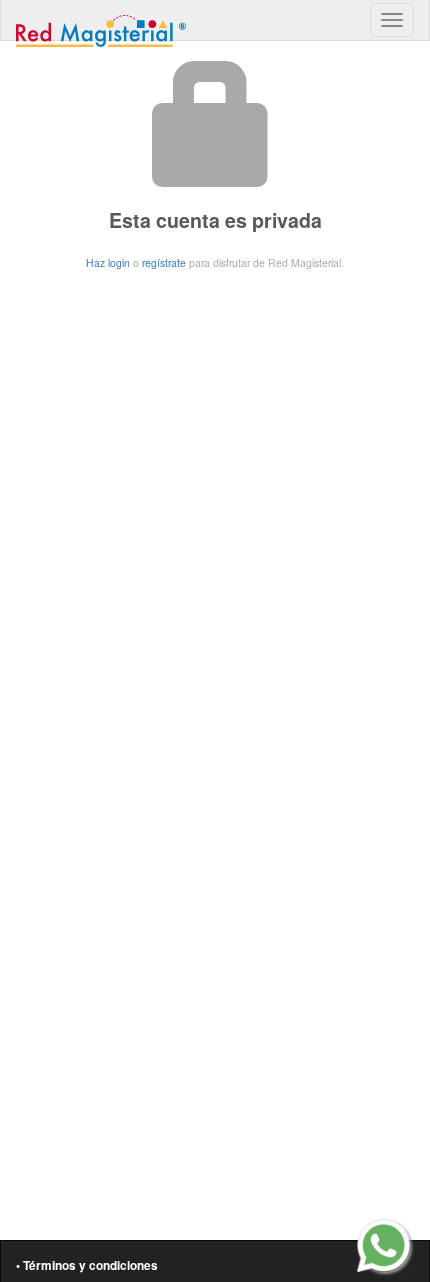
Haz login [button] (108, 262)
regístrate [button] (164, 262)
